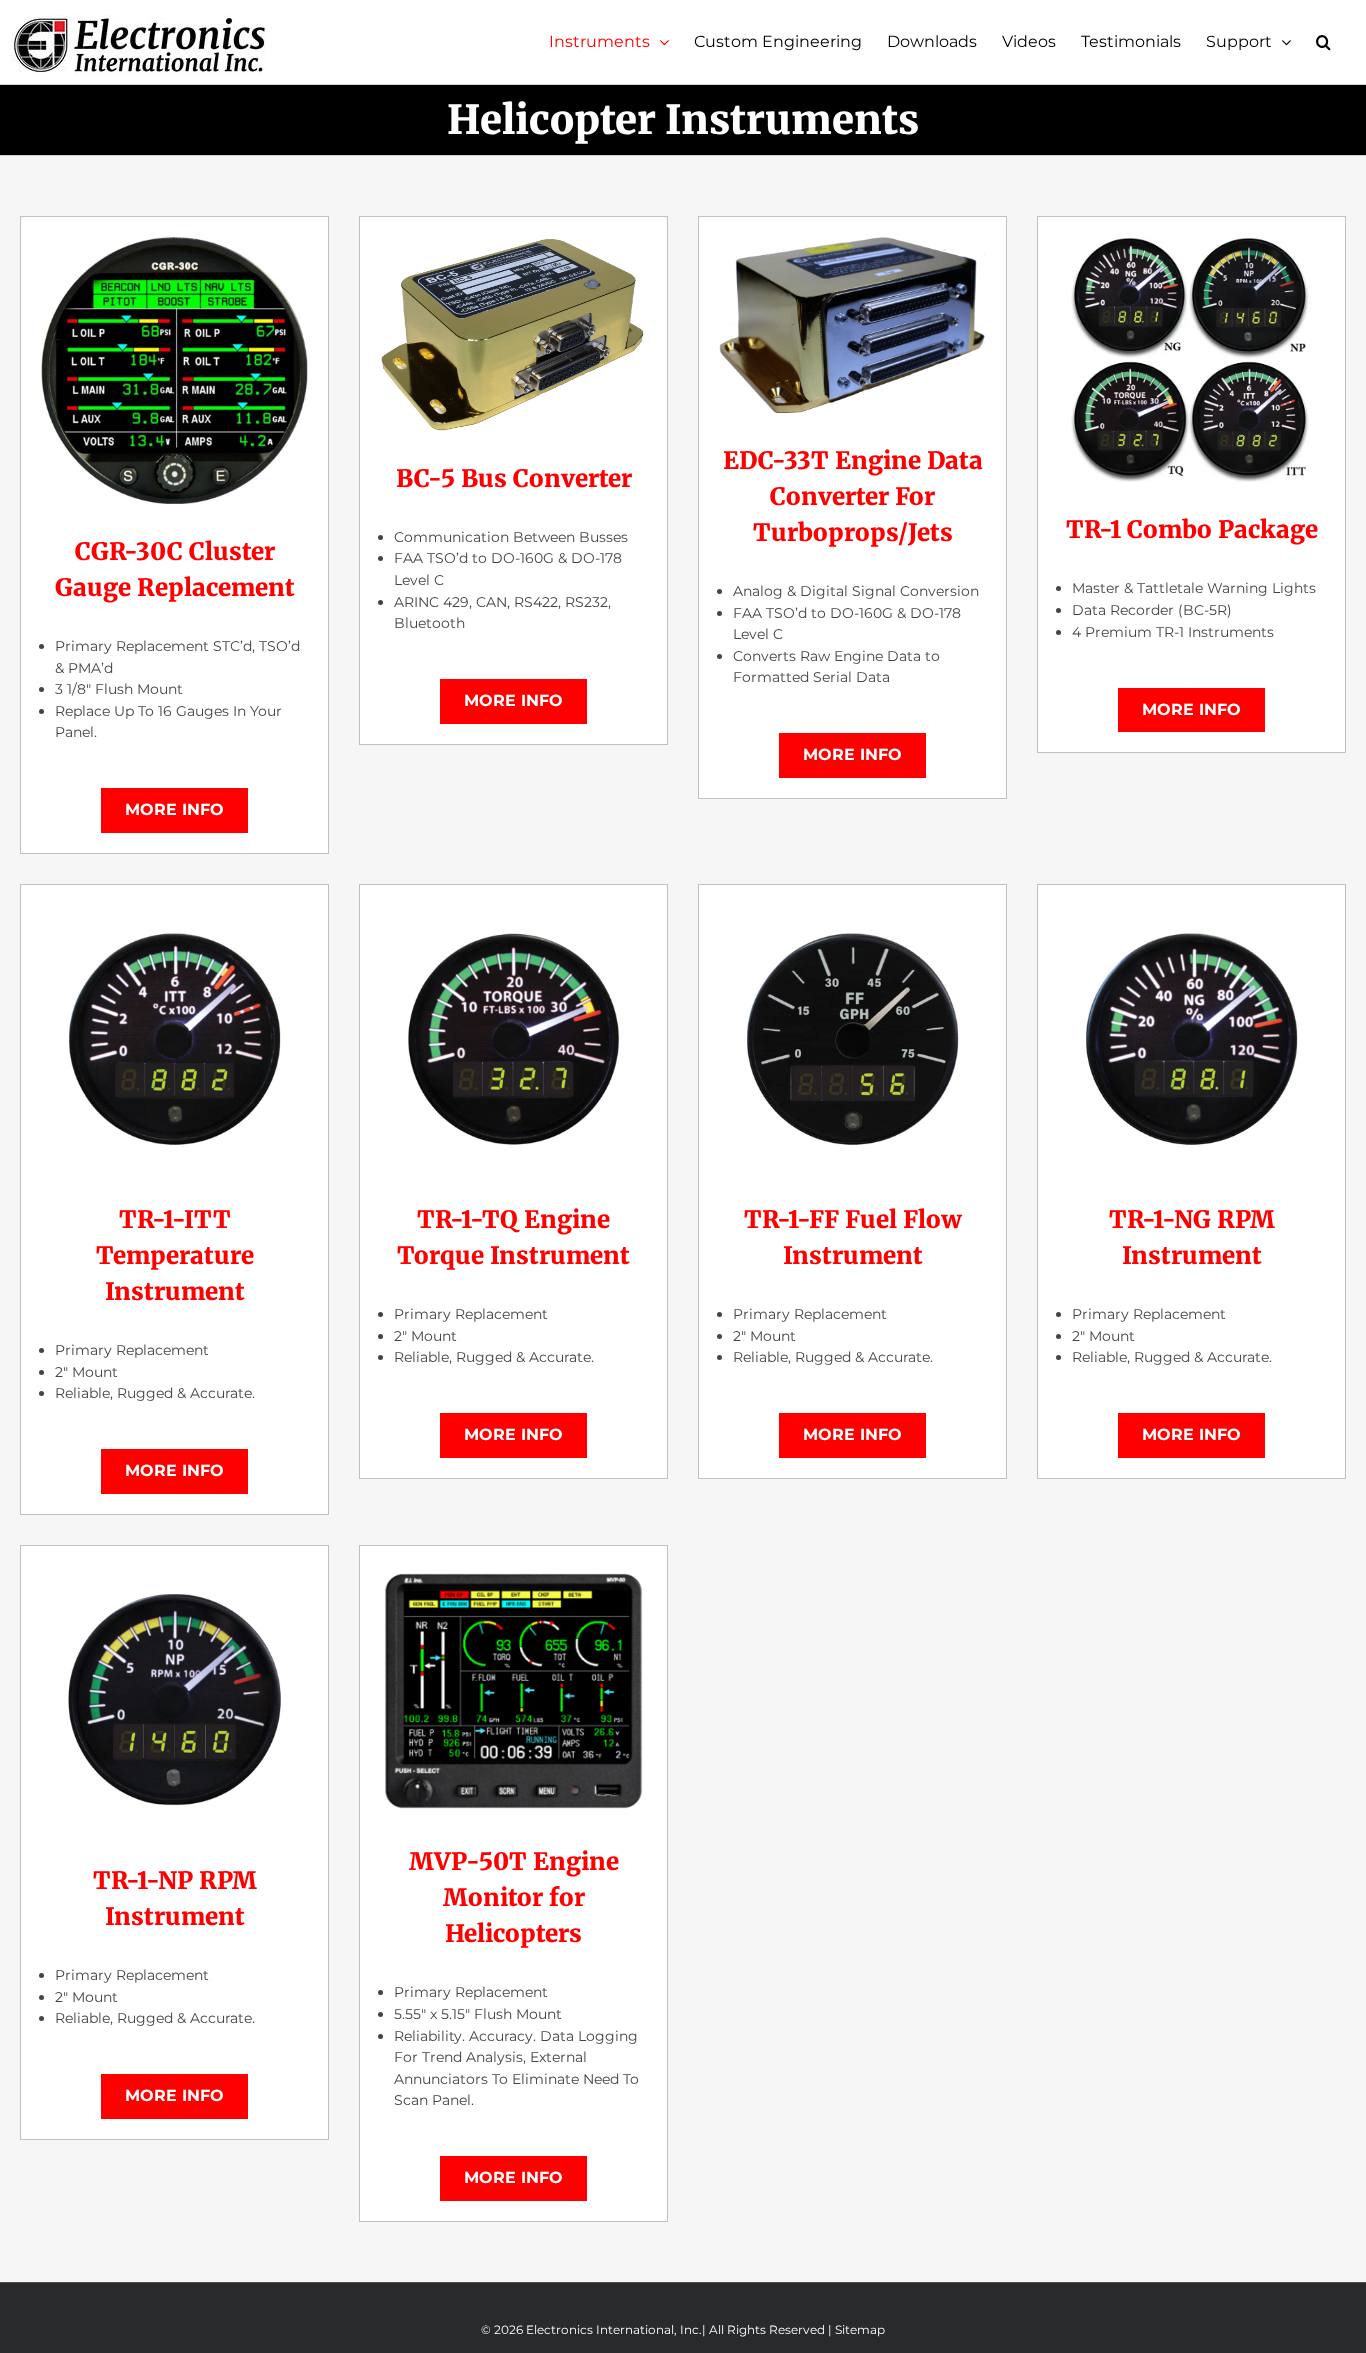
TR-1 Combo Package (1192, 529)
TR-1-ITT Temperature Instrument (175, 1255)
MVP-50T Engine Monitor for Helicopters (514, 1897)
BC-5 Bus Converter (514, 478)
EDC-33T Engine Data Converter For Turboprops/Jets (853, 496)
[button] (1323, 42)
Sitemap (860, 2329)
